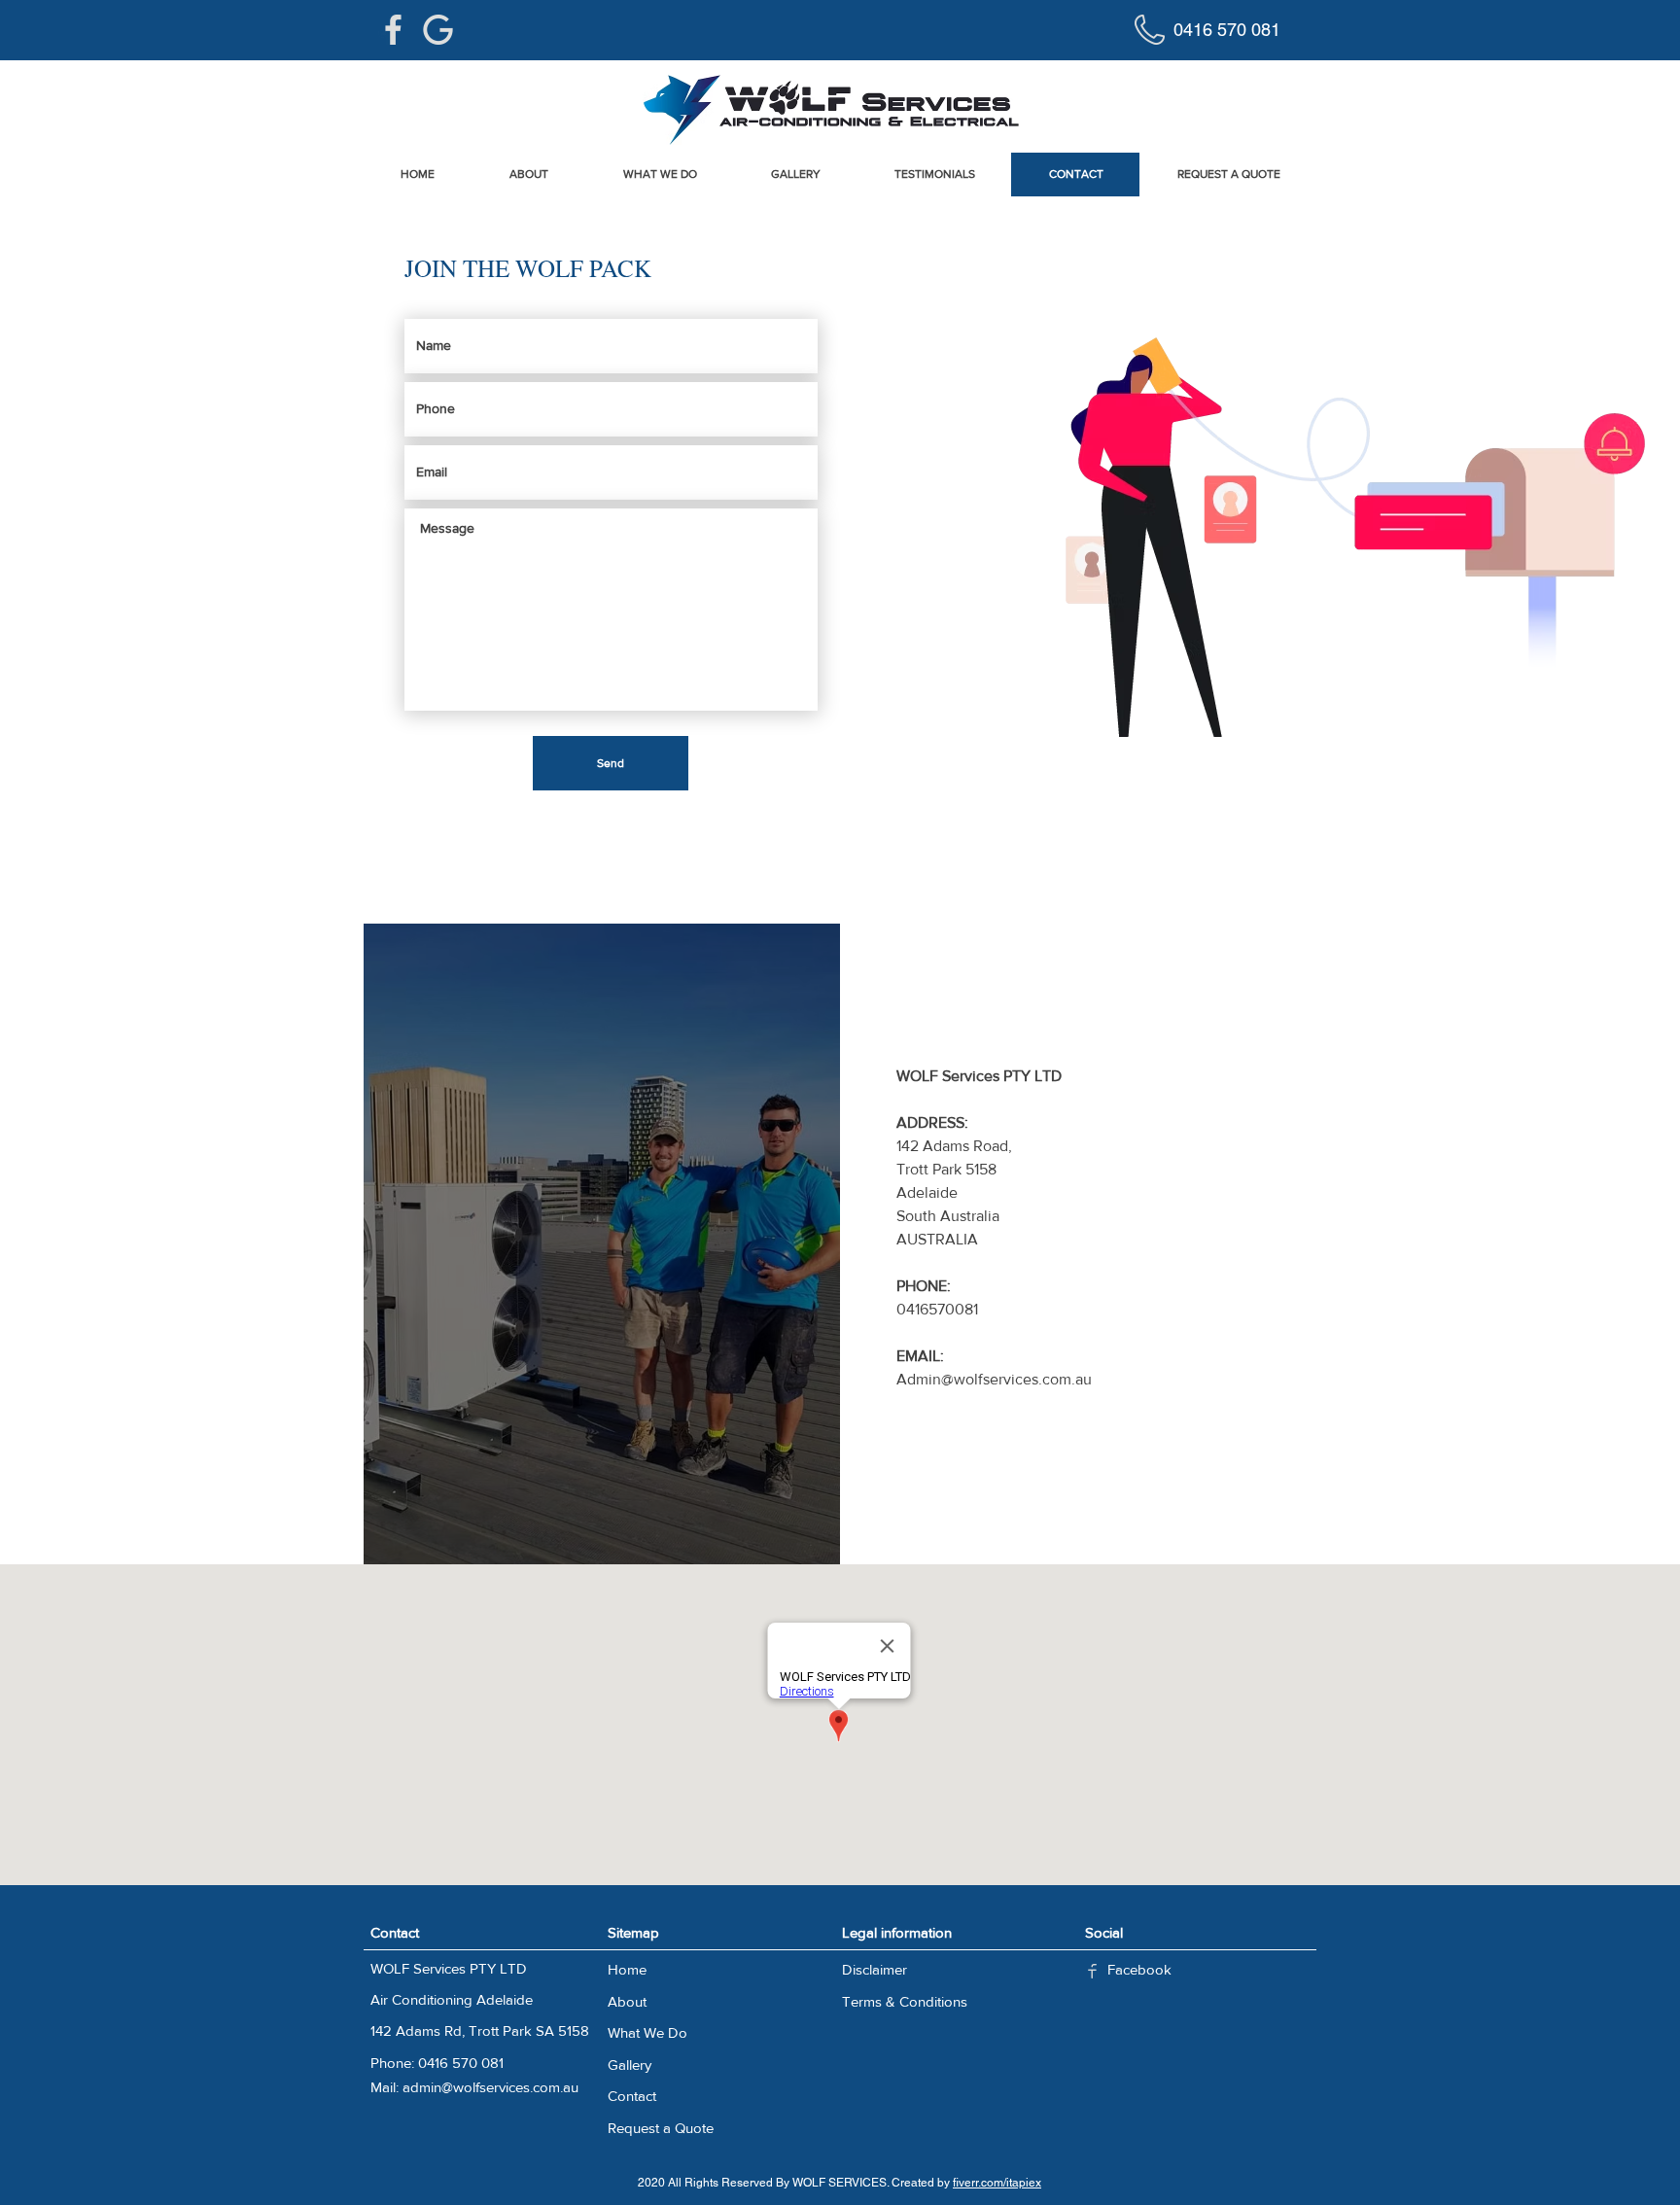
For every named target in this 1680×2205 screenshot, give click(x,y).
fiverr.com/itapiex (997, 2183)
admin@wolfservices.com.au (490, 2087)
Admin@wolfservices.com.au (994, 1379)
